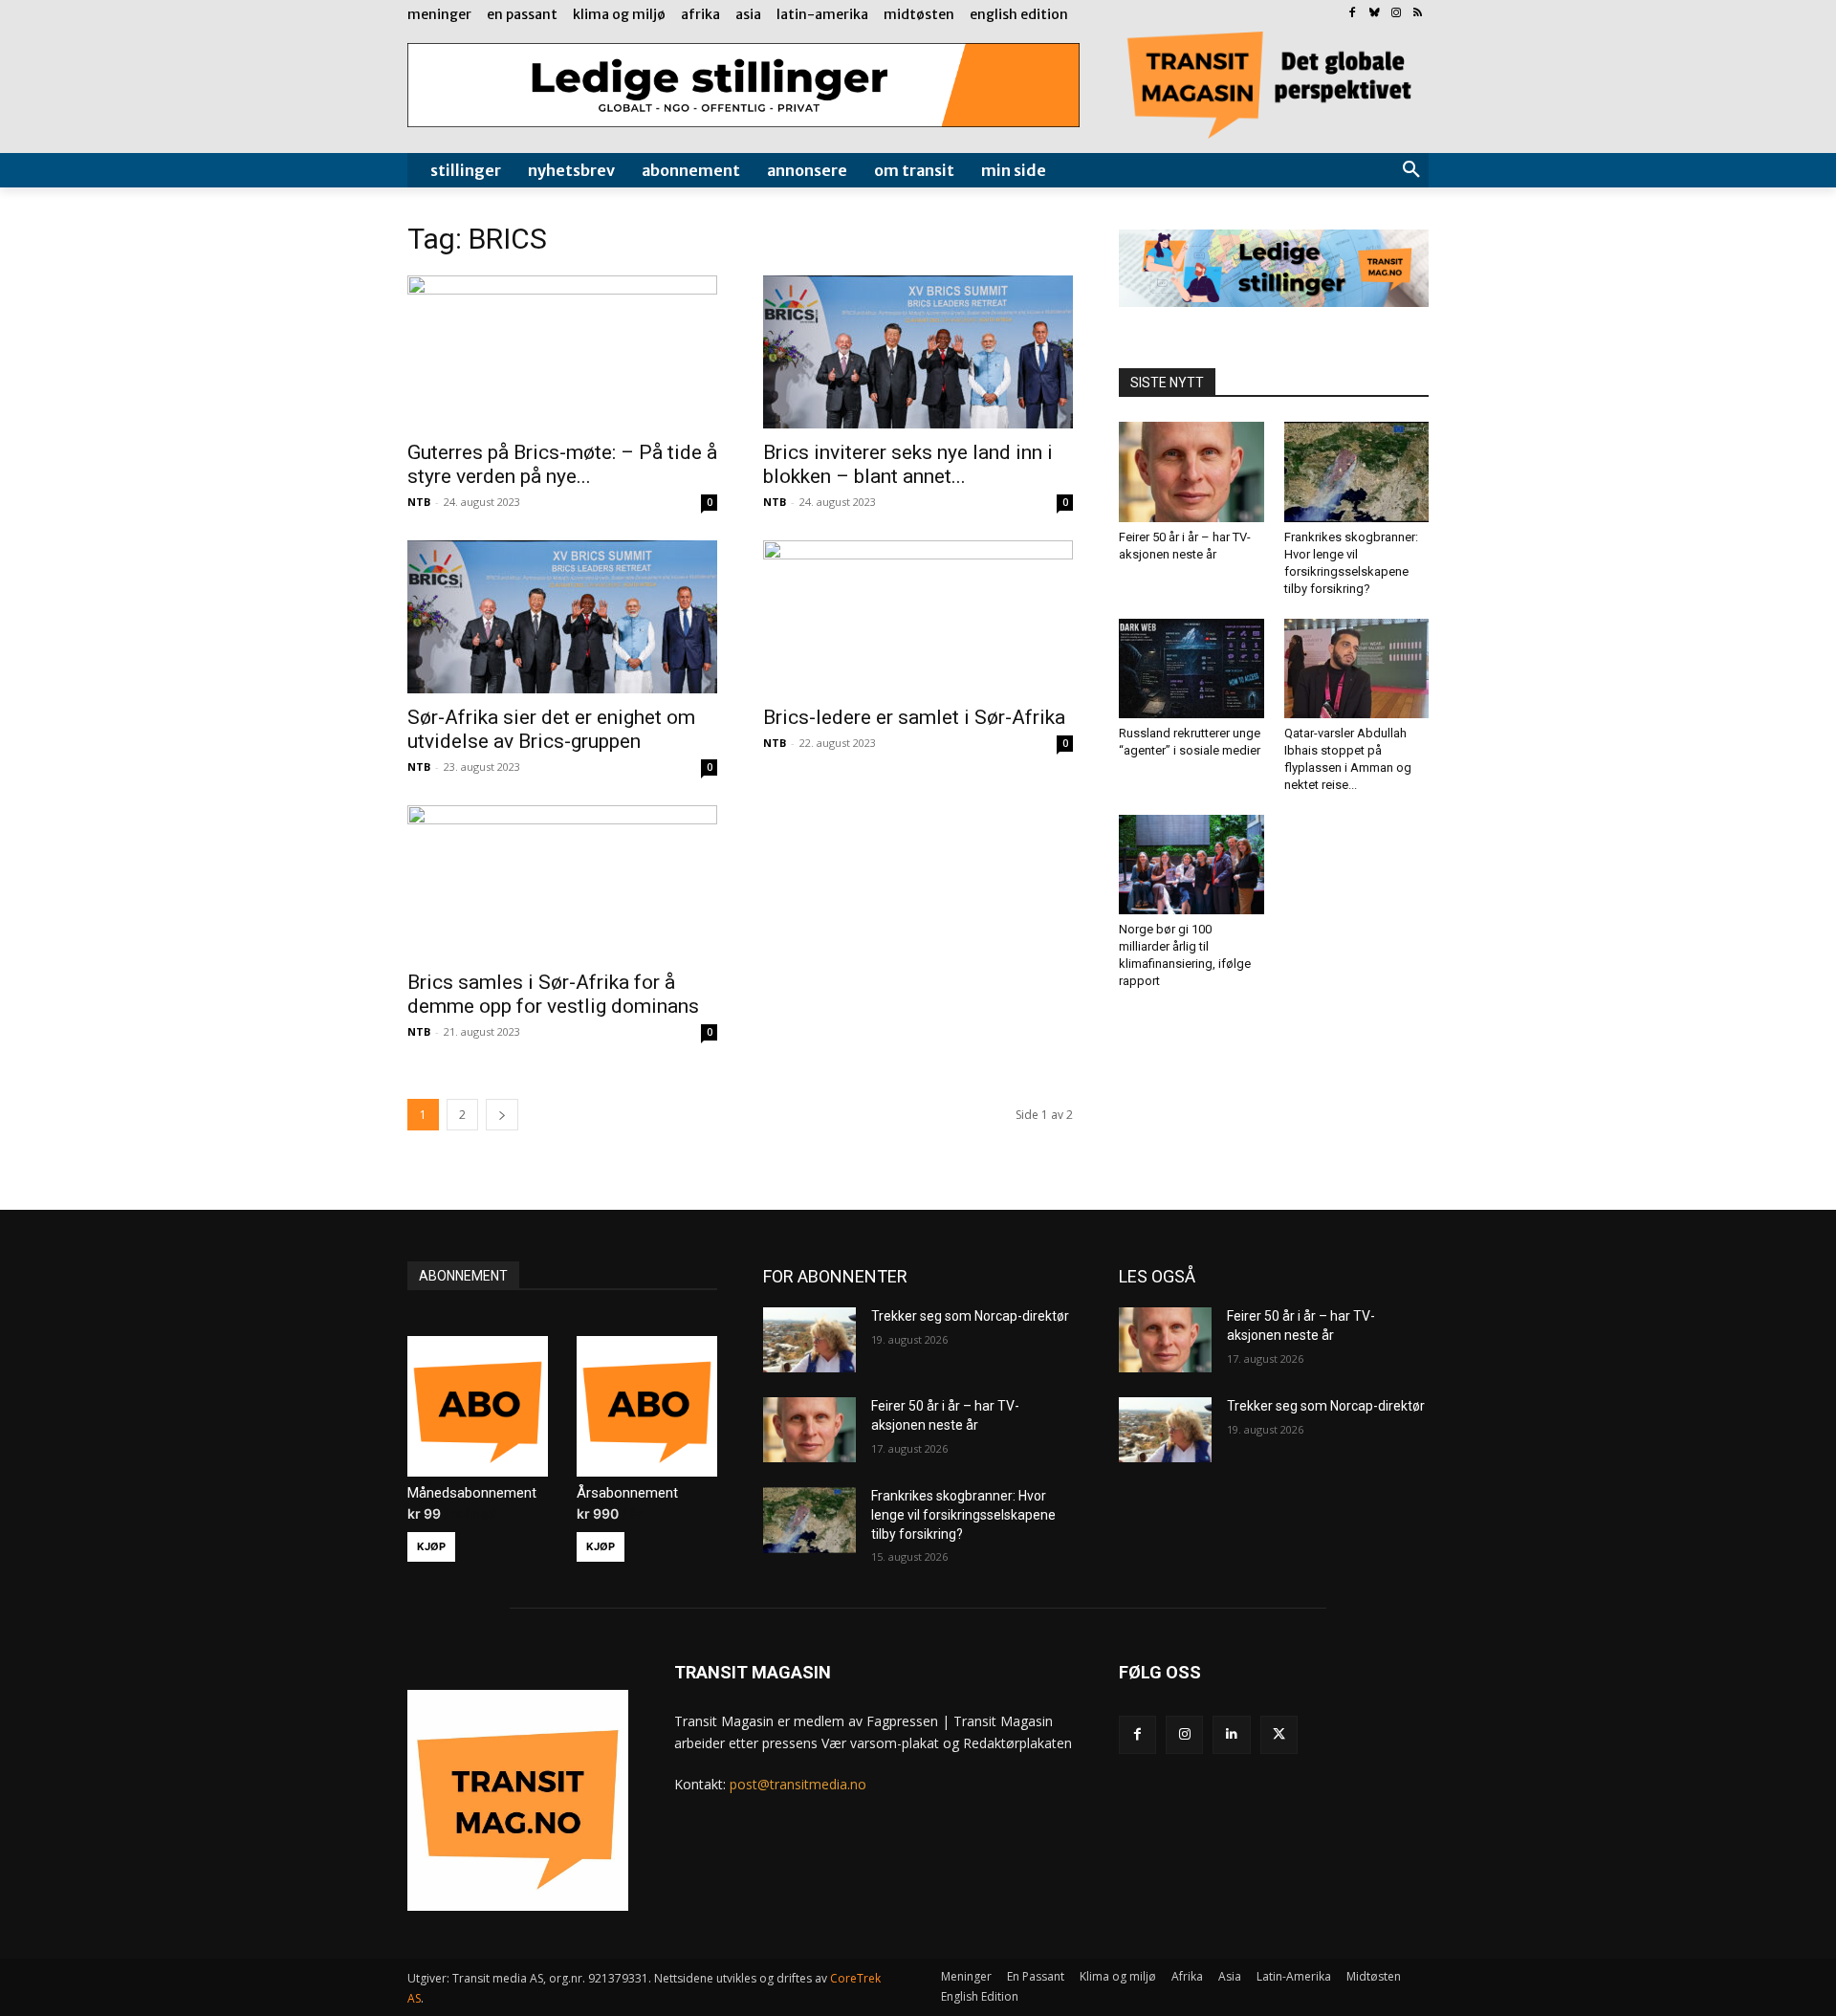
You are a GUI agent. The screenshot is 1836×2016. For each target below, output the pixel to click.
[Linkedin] (1231, 1734)
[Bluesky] (1375, 14)
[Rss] (1418, 14)
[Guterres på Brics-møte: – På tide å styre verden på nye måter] (562, 352)
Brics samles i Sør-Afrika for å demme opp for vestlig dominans (553, 994)
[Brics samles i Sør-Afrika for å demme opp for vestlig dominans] (562, 882)
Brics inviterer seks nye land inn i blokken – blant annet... (908, 464)
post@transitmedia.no (798, 1784)
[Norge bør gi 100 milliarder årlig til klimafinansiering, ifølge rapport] (1191, 865)
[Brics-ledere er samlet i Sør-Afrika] (918, 617)
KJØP (431, 1546)
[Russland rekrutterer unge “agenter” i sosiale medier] (1191, 668)
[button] (1411, 170)
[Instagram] (1396, 14)
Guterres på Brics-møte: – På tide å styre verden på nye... (562, 464)
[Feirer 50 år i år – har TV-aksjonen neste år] (1191, 471)
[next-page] (502, 1115)
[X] (1279, 1734)
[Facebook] (1353, 14)
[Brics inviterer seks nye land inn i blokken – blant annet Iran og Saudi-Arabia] (918, 352)
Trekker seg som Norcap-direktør (970, 1316)
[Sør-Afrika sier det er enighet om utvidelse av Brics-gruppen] (562, 617)
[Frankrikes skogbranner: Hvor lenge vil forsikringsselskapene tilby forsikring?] (1357, 471)
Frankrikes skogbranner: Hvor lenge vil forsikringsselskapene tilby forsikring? (963, 1514)
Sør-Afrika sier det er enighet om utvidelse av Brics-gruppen (551, 729)
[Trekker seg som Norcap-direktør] (809, 1340)
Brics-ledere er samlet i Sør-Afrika (914, 717)
